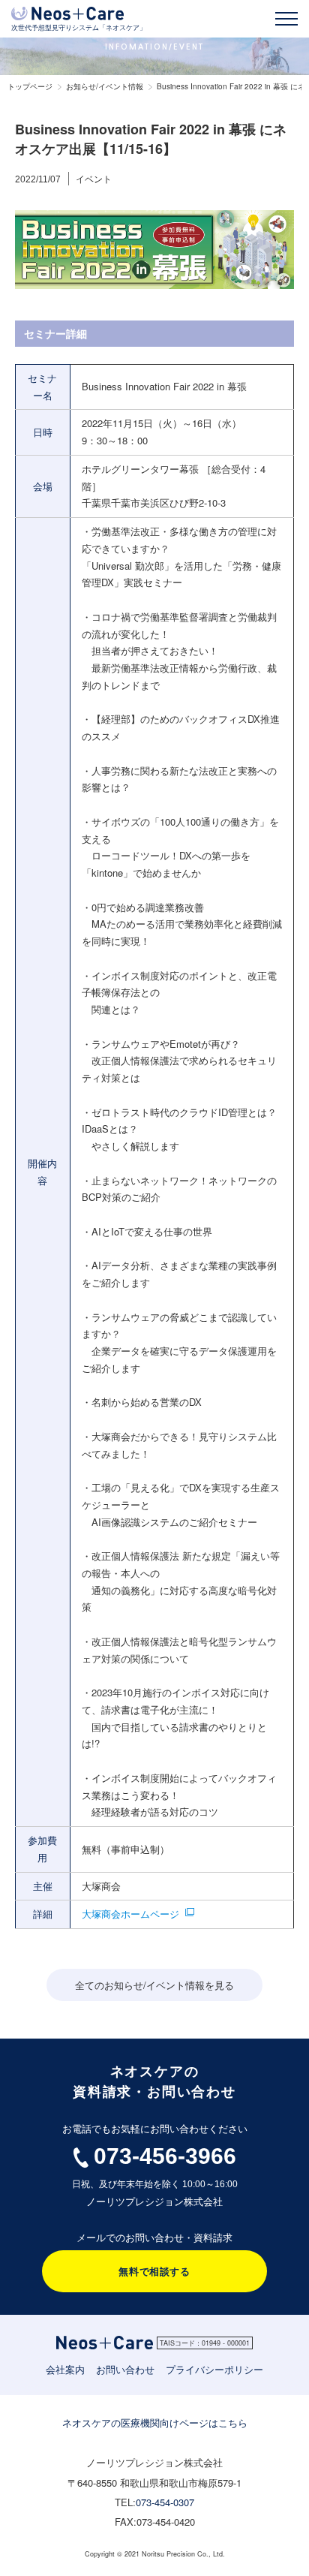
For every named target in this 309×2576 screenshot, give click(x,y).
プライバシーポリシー (214, 2369)
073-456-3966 (165, 2156)
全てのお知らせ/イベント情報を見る (154, 1985)
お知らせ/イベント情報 (105, 86)
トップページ (30, 86)
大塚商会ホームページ (130, 1914)
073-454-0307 (165, 2502)
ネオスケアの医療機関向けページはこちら (155, 2423)
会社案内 (65, 2369)
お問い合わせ (125, 2369)
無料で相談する (154, 2271)
